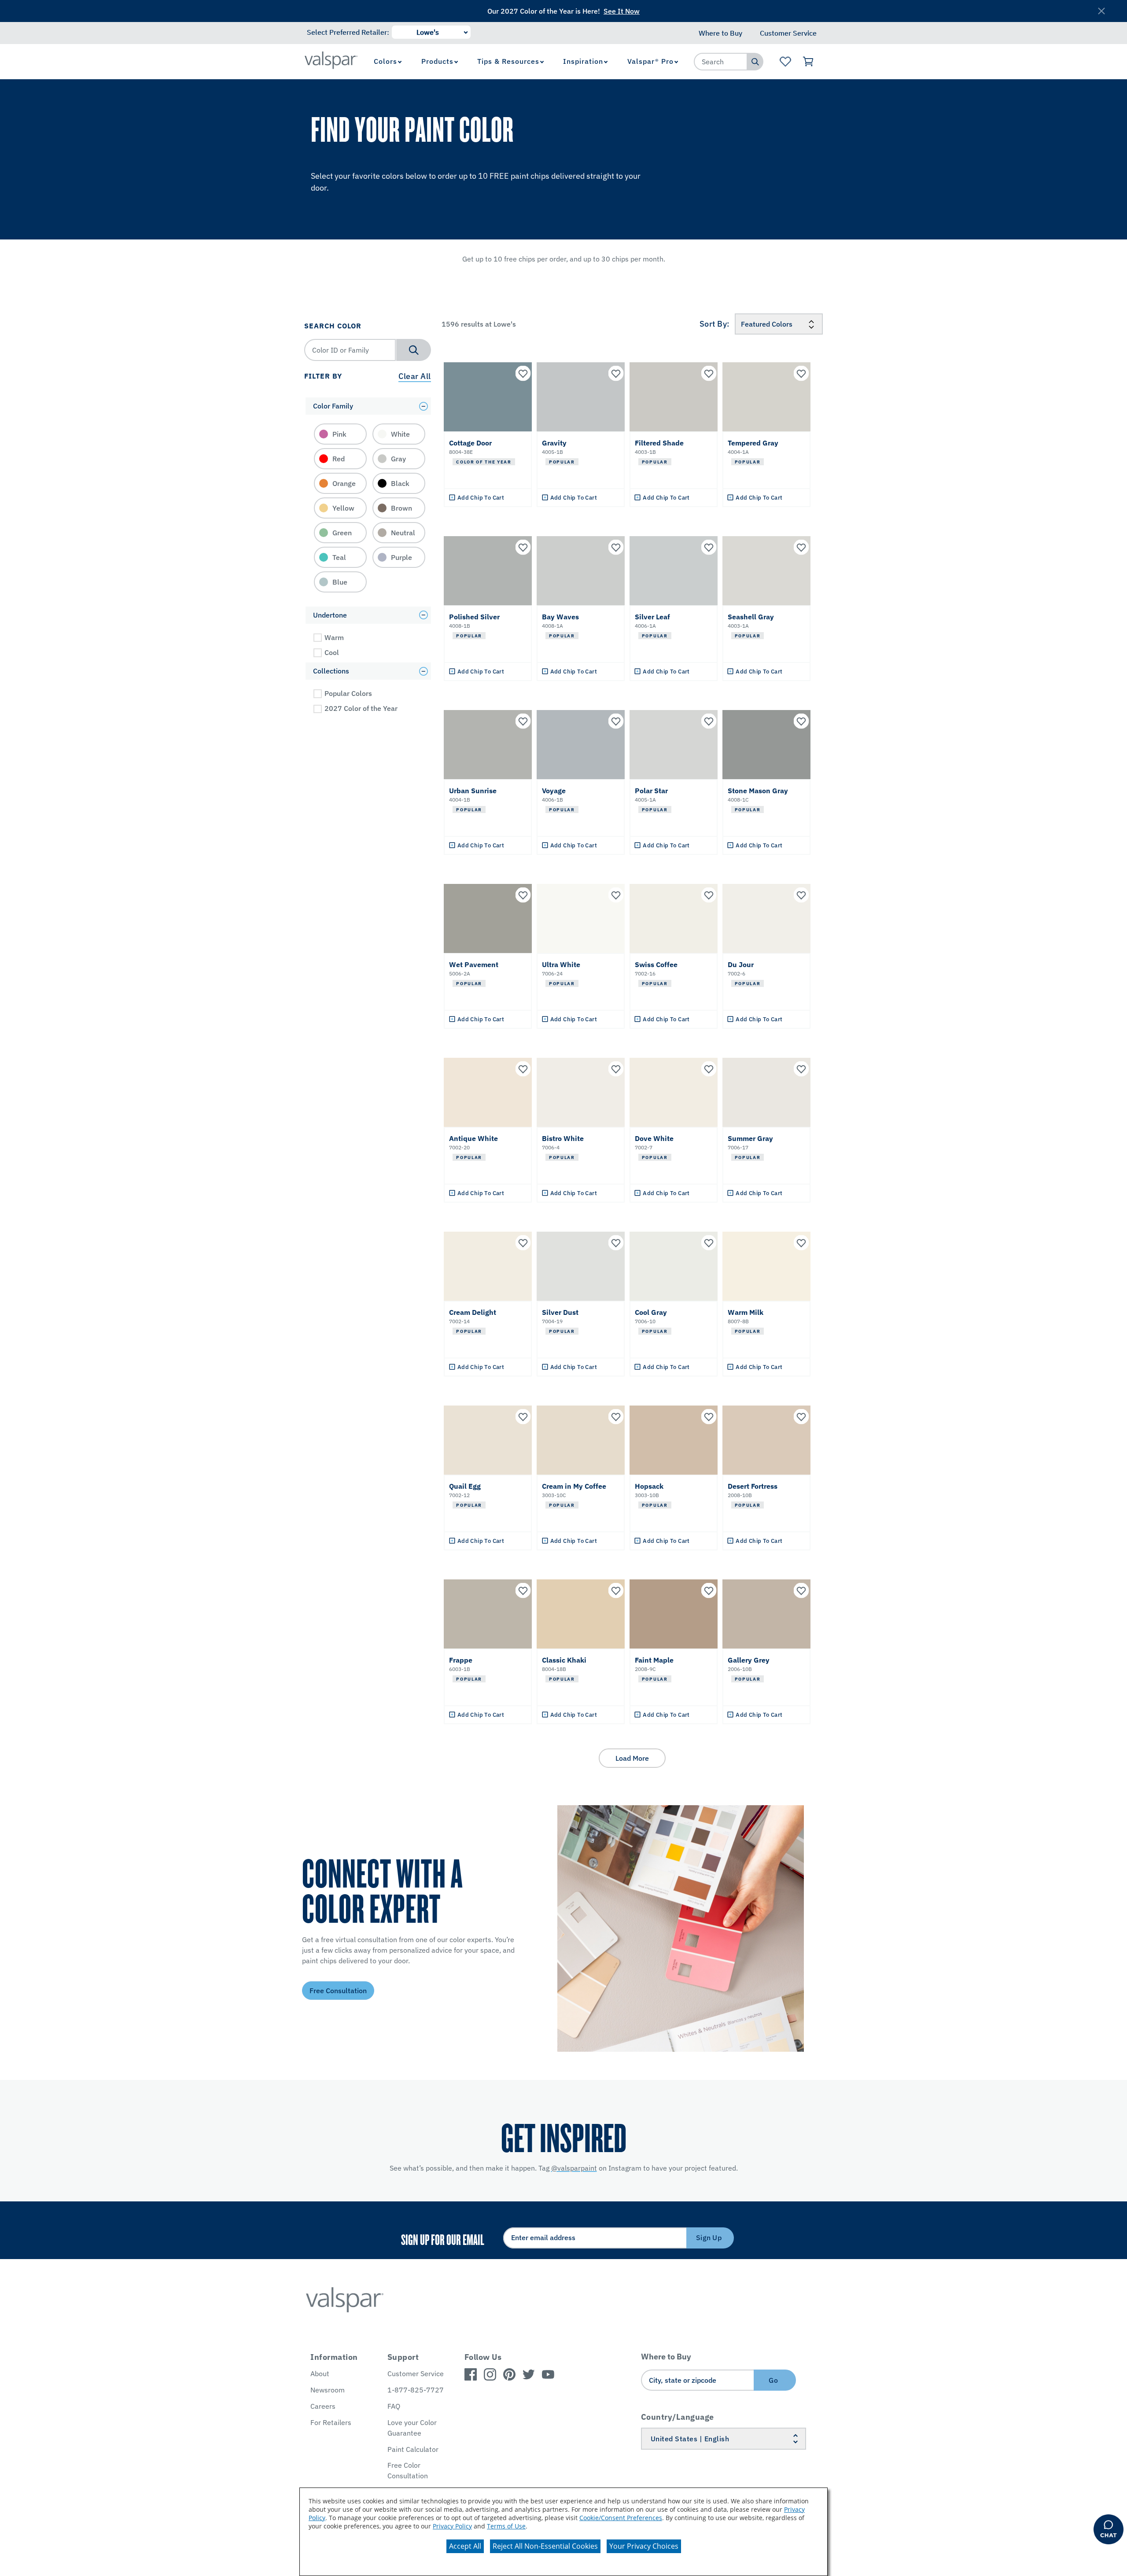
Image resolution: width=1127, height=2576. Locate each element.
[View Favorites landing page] (785, 62)
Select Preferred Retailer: (348, 32)
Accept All (465, 2546)
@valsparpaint (574, 2168)
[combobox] (721, 62)
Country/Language (678, 2417)
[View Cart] (808, 62)
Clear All (415, 376)
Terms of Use (506, 2526)
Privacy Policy (452, 2526)
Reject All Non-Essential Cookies (545, 2546)
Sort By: (715, 324)
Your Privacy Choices (644, 2546)
